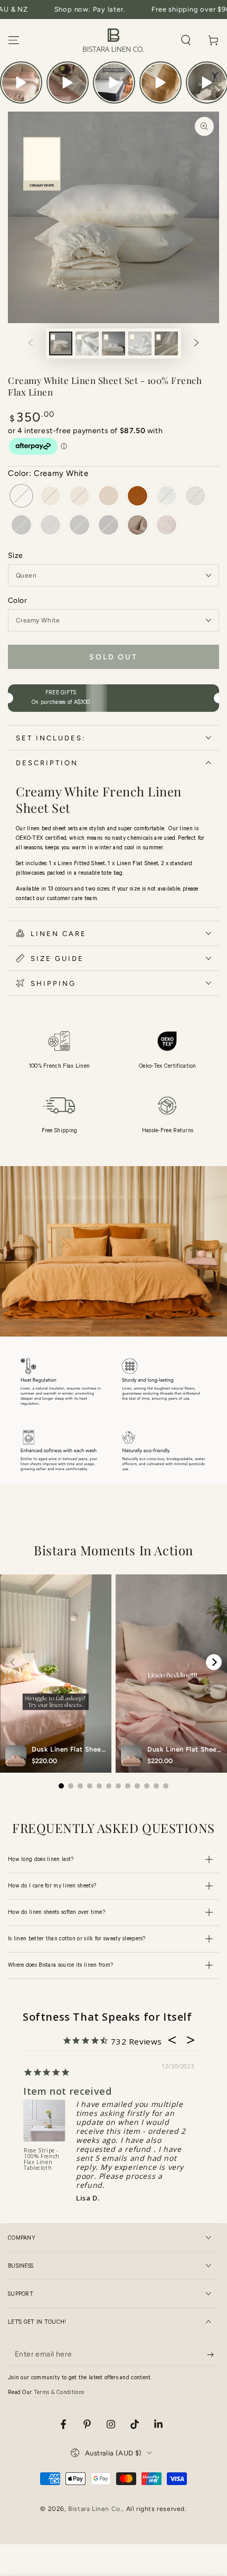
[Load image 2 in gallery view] (87, 343)
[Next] (214, 1662)
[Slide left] (31, 344)
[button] (186, 40)
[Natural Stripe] (138, 526)
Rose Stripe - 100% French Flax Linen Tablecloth (42, 2160)
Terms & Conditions (59, 2393)
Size (16, 556)
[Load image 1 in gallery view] (61, 343)
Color (17, 601)
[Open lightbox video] (21, 82)
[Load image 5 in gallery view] (166, 343)
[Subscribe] (213, 2355)
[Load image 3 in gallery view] (113, 343)
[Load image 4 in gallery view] (140, 343)
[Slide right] (196, 344)
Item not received (67, 2091)
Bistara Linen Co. (95, 2509)
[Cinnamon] (138, 497)
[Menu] (14, 40)
